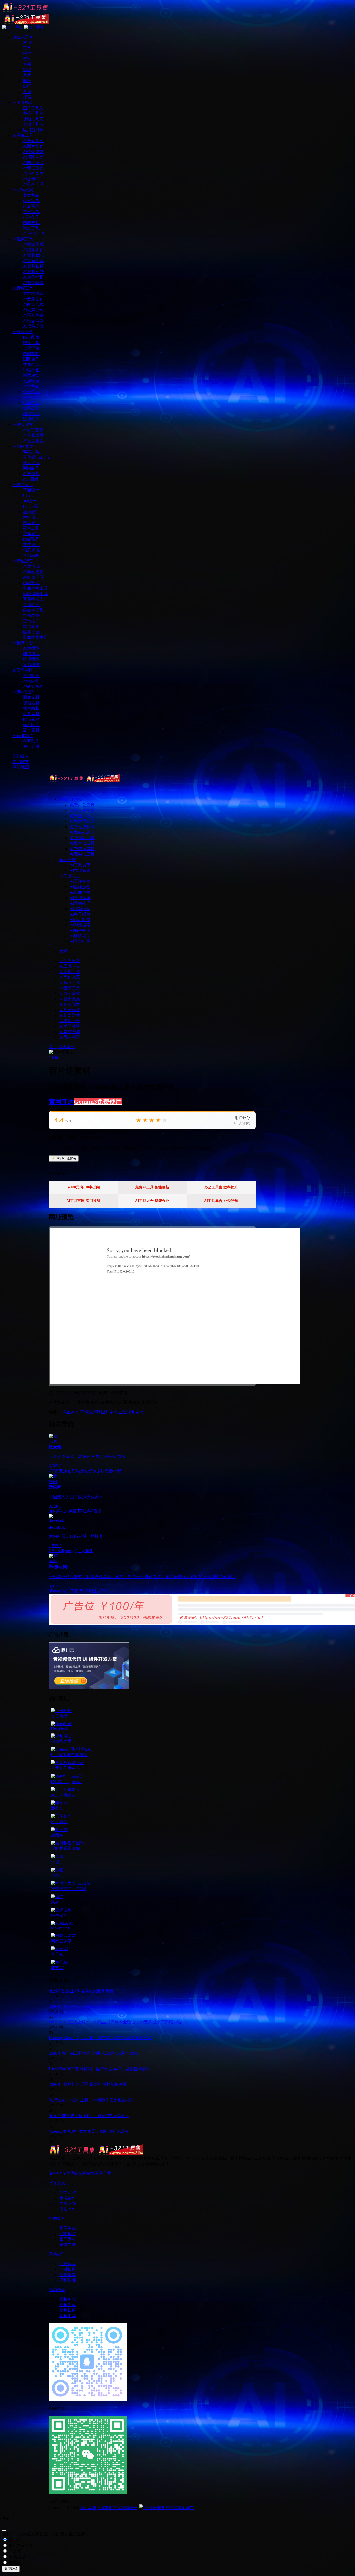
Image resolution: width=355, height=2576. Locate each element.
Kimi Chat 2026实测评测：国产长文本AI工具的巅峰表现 (100, 2069)
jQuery (68, 1551)
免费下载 (77, 1511)
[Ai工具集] (84, 781)
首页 (53, 1047)
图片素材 (109, 1412)
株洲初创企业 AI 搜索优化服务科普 (81, 1991)
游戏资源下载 (109, 1471)
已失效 (14, 2540)
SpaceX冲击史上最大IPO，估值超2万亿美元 (89, 2116)
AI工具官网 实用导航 (83, 1201)
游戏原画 (63, 1471)
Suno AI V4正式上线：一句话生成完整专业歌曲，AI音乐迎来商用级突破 (115, 2022)
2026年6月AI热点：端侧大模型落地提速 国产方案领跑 (98, 2006)
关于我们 (107, 2173)
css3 (58, 1551)
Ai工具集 (88, 2508)
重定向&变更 (20, 2545)
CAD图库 (92, 1591)
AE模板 (86, 1412)
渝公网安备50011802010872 (169, 2508)
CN (97, 1412)
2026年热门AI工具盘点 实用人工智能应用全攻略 (93, 2053)
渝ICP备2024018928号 (117, 2508)
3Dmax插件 (59, 1591)
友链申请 (57, 2173)
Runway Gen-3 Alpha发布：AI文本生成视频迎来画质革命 (100, 2038)
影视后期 (93, 1511)
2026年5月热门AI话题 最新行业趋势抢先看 (88, 2084)
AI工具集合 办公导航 (221, 1201)
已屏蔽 (14, 2551)
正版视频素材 (131, 1412)
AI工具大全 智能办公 (152, 1201)
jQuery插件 (83, 1551)
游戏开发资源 (84, 1471)
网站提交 (74, 2173)
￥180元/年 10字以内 (83, 1187)
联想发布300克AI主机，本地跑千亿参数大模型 (92, 2100)
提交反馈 (11, 2569)
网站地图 (90, 2173)
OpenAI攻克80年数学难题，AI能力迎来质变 (89, 2131)
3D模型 (56, 1511)
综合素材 (67, 1047)
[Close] (4, 2531)
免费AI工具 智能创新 (152, 1187)
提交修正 (16, 2563)
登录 (63, 951)
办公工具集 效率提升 (221, 1187)
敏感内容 (16, 2557)
